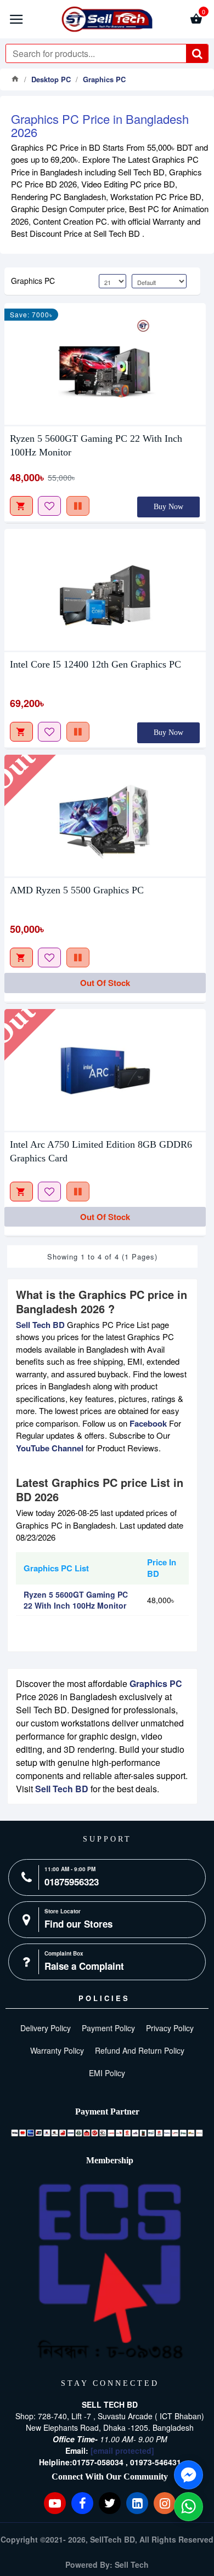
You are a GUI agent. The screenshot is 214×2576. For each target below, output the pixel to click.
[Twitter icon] (110, 2503)
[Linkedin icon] (137, 2503)
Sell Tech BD (40, 1325)
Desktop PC (51, 79)
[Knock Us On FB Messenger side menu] (188, 2475)
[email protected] (122, 2450)
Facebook (148, 1423)
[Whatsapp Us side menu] (188, 2507)
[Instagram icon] (165, 2503)
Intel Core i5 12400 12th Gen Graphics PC (95, 664)
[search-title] (197, 53)
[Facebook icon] (82, 2503)
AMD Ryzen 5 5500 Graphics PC (77, 890)
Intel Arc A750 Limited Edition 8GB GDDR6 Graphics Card (101, 1151)
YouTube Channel (50, 1448)
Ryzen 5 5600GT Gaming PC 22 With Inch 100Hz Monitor (96, 445)
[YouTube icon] (55, 2503)
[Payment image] (107, 2133)
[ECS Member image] (110, 2272)
